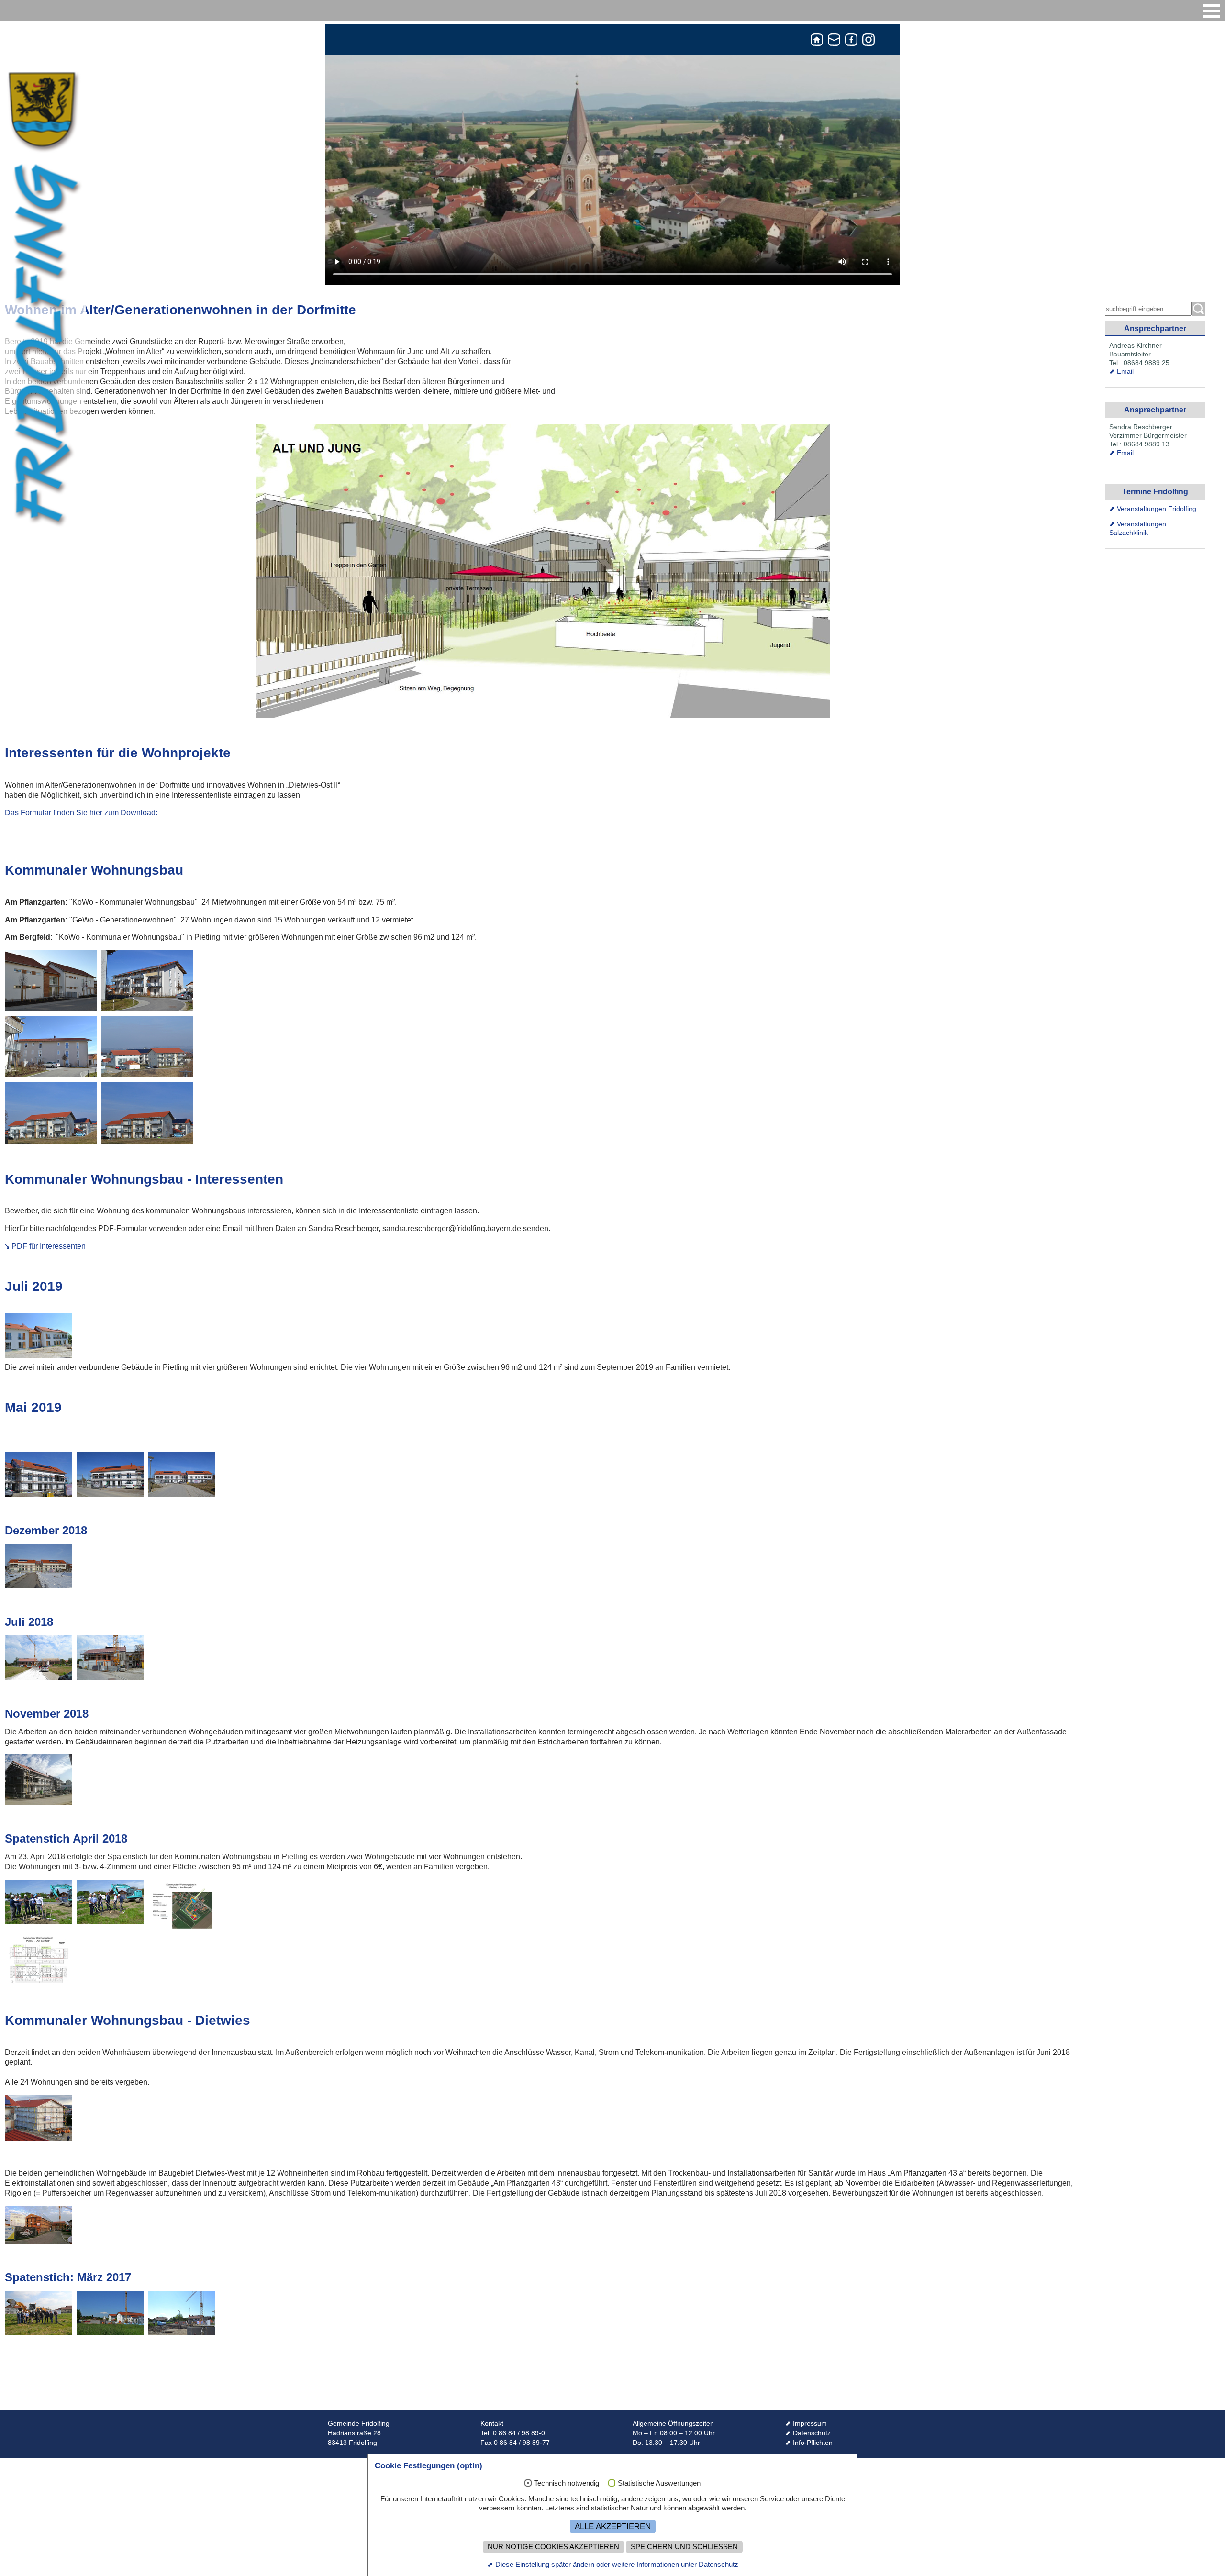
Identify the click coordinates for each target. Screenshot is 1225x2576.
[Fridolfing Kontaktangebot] (834, 42)
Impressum (810, 2424)
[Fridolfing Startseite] (817, 42)
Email (1125, 371)
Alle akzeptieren (613, 2526)
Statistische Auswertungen (659, 2483)
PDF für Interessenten (49, 1246)
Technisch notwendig (567, 2483)
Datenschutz (812, 2433)
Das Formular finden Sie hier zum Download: (81, 813)
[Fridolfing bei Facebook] (851, 42)
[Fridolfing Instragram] (869, 42)
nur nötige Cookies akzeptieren (553, 2547)
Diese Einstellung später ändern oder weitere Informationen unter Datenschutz (617, 2564)
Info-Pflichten (813, 2443)
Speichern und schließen (684, 2547)
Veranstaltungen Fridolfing (1157, 509)
